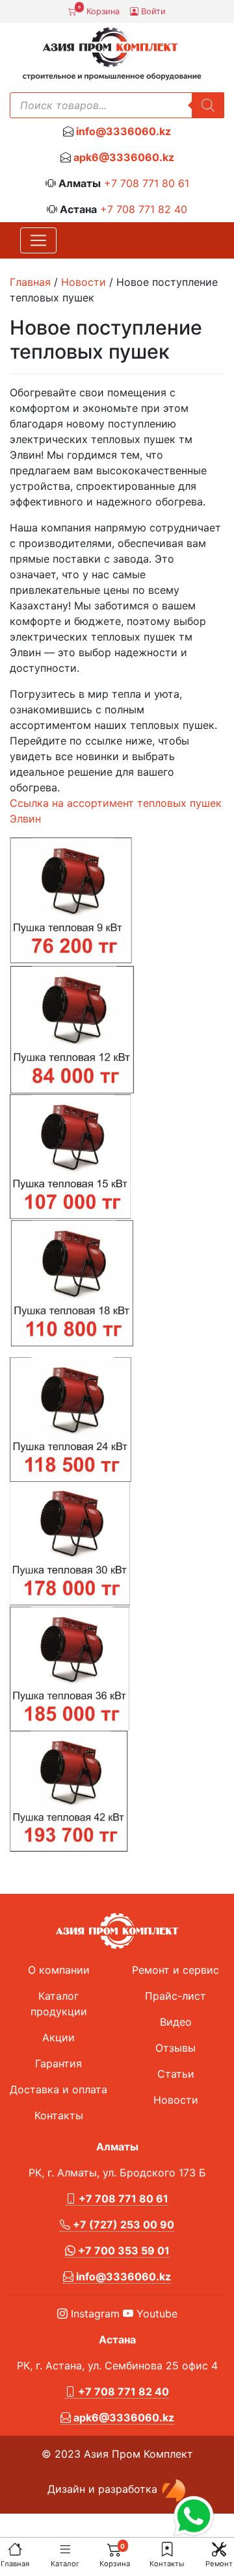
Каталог (65, 2564)
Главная (15, 2564)
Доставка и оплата (58, 2089)
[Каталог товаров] (65, 2549)
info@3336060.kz (123, 131)
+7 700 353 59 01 (123, 2251)
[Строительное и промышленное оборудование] (112, 54)
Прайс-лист (175, 1996)
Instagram (94, 2314)
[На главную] (15, 2549)
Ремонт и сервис (175, 1970)
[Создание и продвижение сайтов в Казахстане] (174, 2490)
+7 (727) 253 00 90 (122, 2225)
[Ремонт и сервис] (219, 2549)
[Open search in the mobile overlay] (117, 105)
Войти (152, 11)
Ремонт (219, 2564)
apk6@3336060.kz (124, 157)
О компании (59, 1970)
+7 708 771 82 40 (144, 209)
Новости (84, 282)
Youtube (155, 2314)
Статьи (176, 2074)
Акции (58, 2037)
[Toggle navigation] (38, 240)
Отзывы (175, 2048)
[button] (167, 2549)
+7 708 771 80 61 (147, 183)
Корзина (99, 10)
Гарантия (58, 2063)
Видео (176, 2022)
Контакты (167, 2564)
